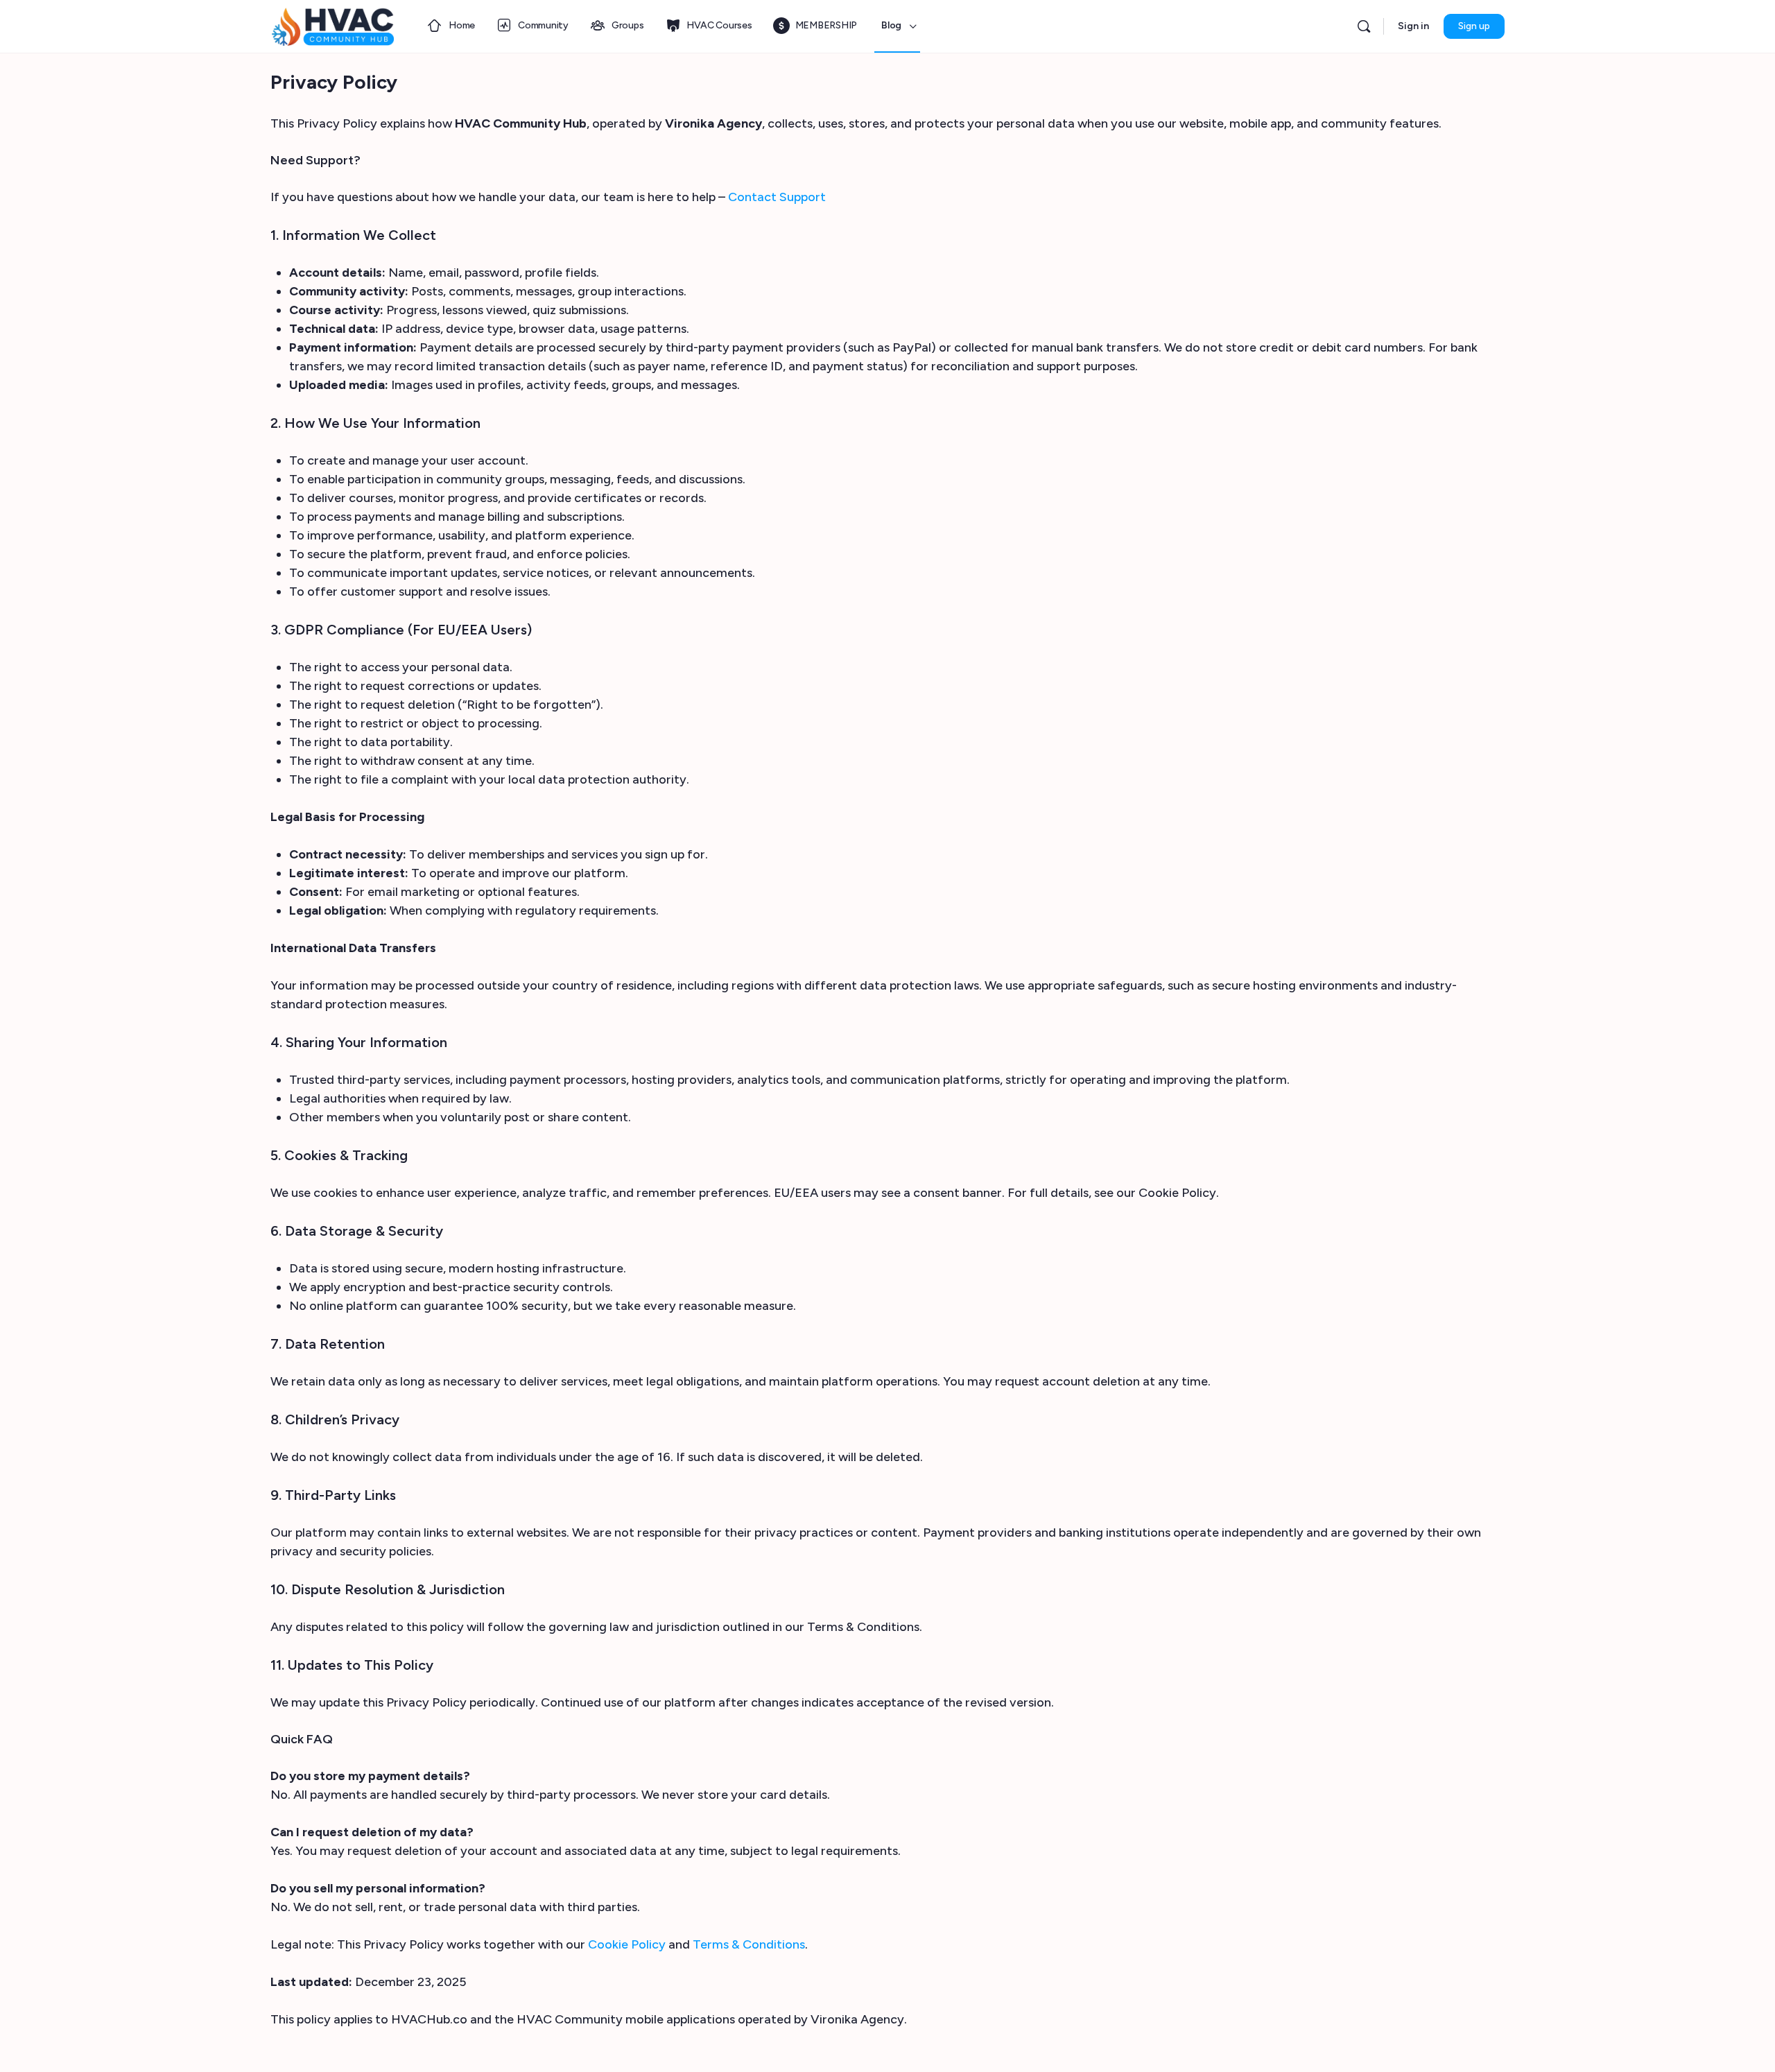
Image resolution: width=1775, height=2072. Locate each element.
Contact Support (777, 197)
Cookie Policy (627, 1944)
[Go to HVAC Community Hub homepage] (333, 25)
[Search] (1364, 26)
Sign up (1474, 26)
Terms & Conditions (749, 1944)
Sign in (1413, 26)
